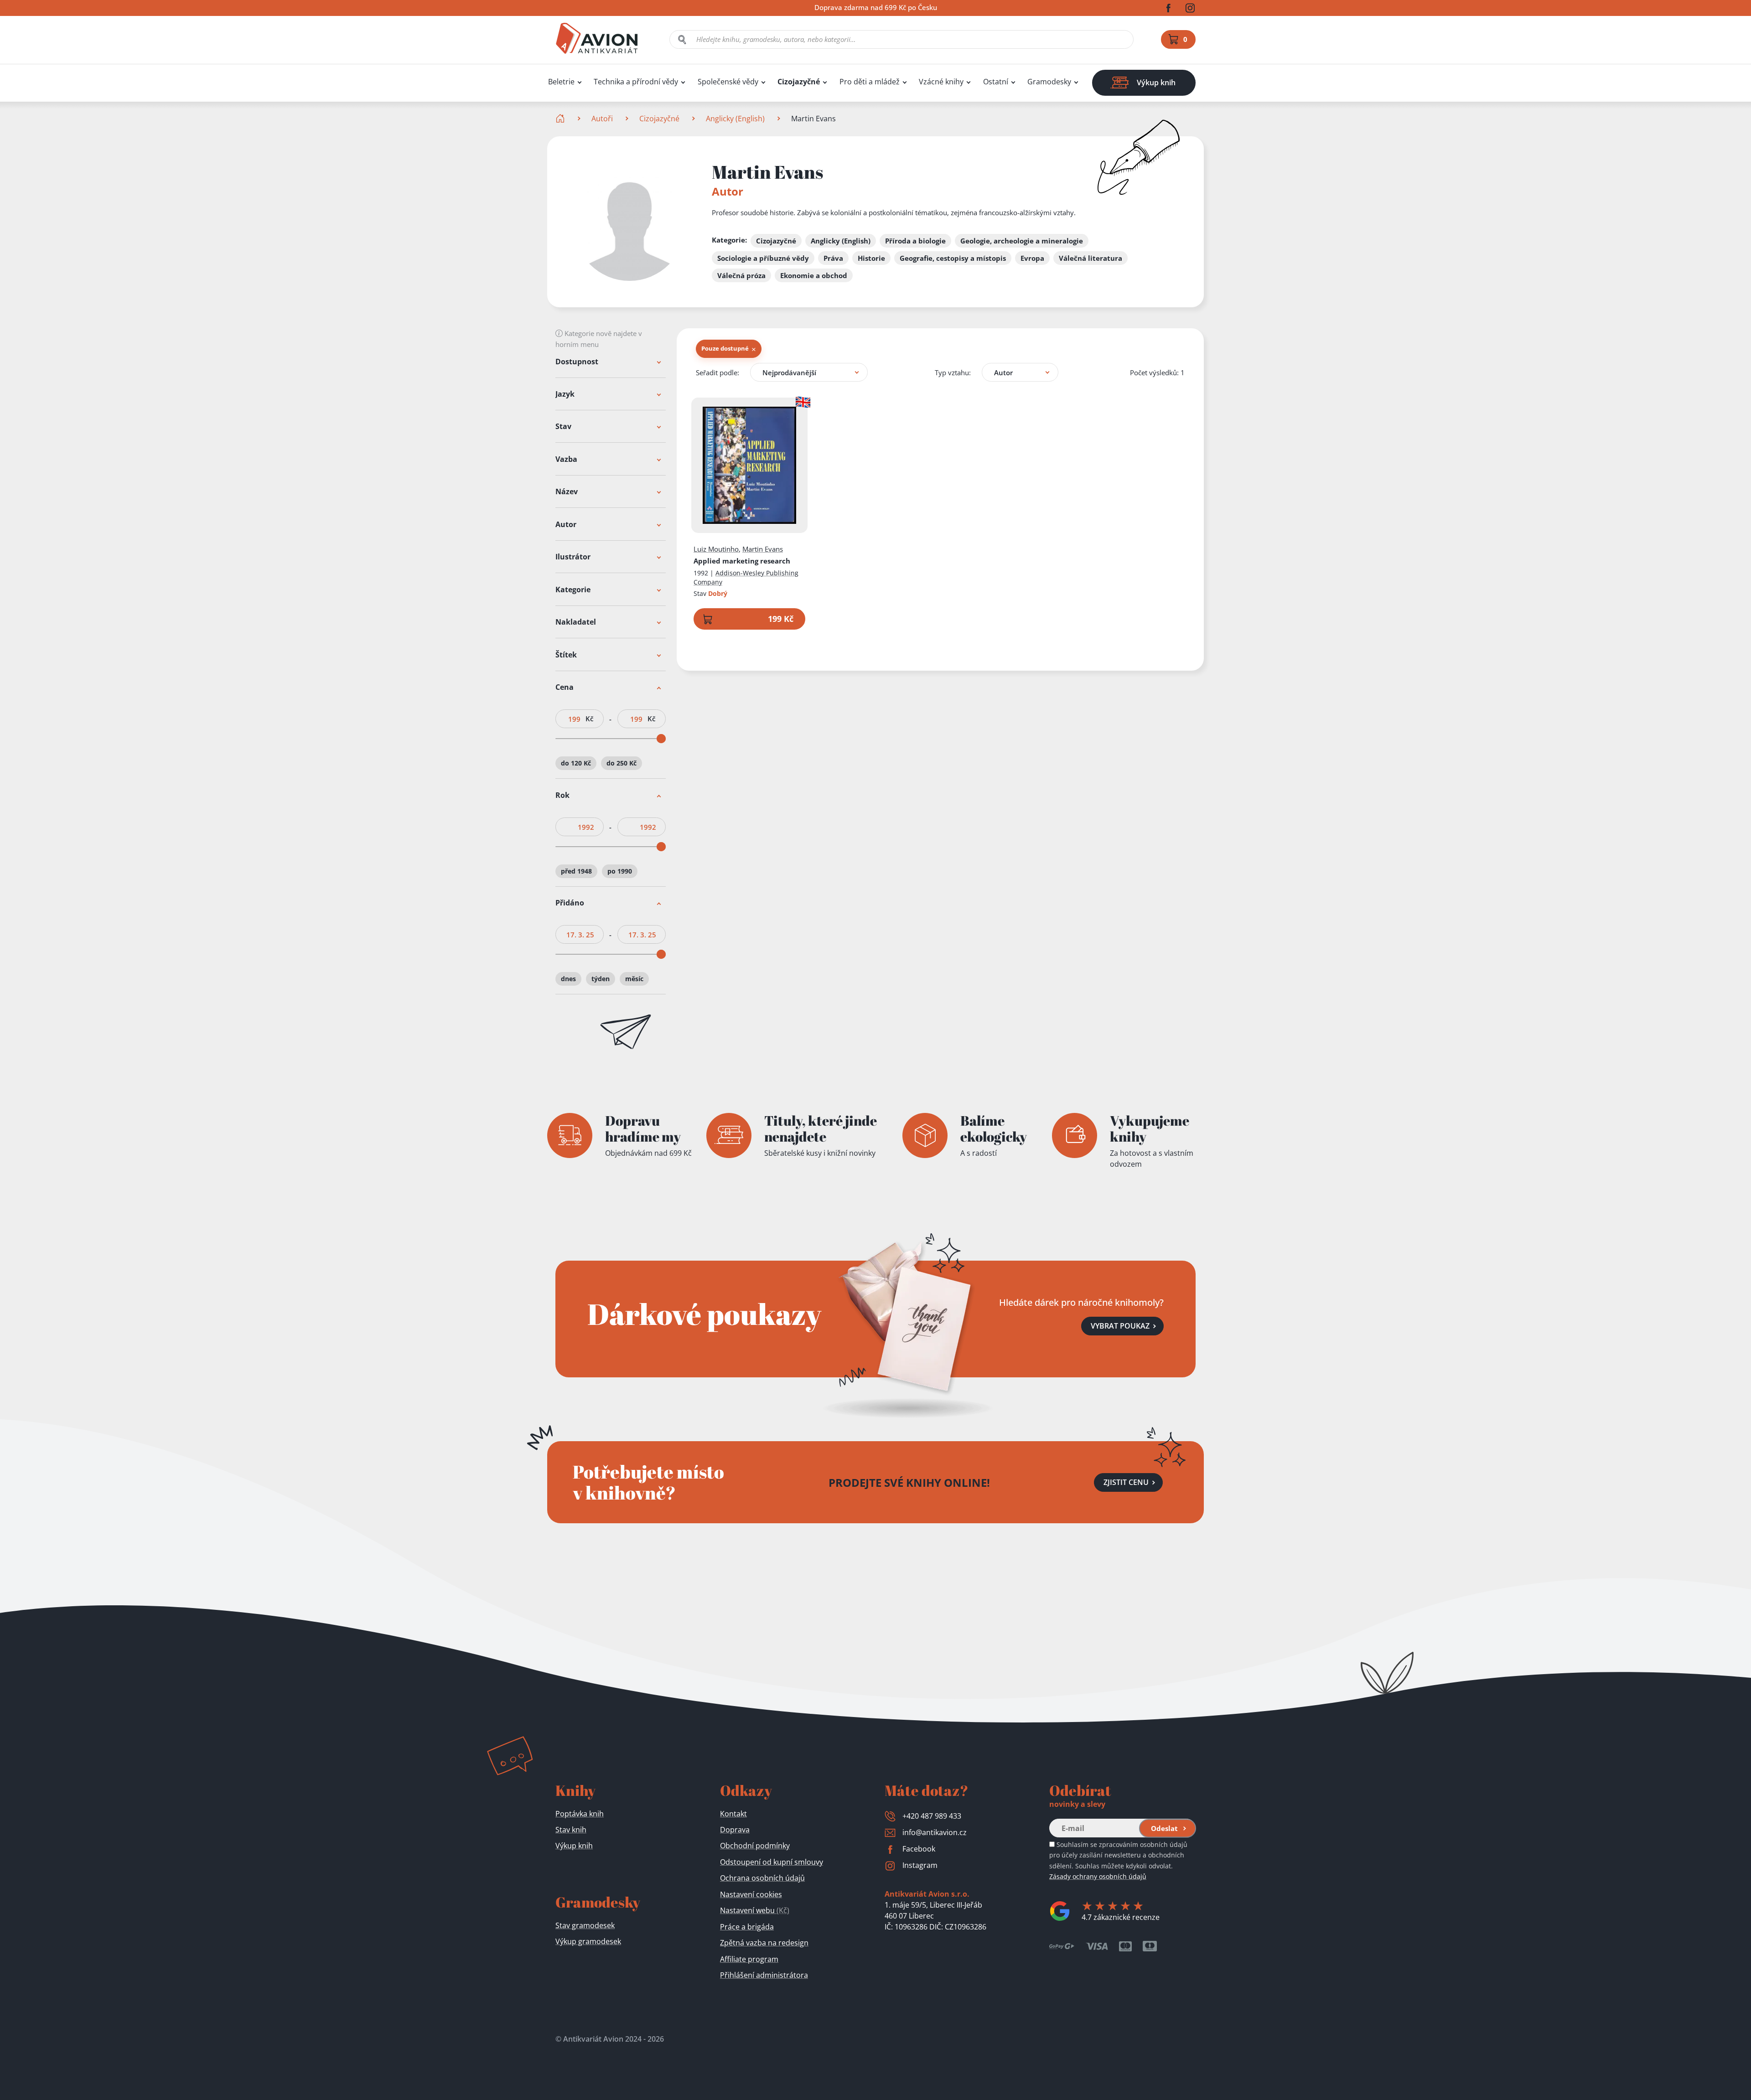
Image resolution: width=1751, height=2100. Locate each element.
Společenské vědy (728, 82)
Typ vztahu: (953, 372)
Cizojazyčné (799, 82)
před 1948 (576, 871)
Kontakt (733, 1814)
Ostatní (996, 82)
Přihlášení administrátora (764, 1975)
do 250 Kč (622, 763)
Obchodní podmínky (755, 1846)
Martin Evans (763, 549)
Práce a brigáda (747, 1927)
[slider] (661, 739)
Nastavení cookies (751, 1894)
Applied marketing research (742, 561)
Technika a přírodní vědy (636, 82)
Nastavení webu (755, 1910)
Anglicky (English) (735, 119)
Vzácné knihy (941, 82)
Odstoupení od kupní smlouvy (772, 1862)
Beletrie (561, 82)
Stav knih (571, 1830)
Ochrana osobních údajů (762, 1878)
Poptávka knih (580, 1814)
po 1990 (620, 871)
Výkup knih (574, 1846)
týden (601, 979)
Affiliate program (749, 1959)
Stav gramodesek (585, 1925)
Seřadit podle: (717, 372)
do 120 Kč (576, 763)
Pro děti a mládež (870, 82)
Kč (589, 719)
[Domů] (561, 119)
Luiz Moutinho (716, 549)
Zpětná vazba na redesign (764, 1943)
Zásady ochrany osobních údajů (1098, 1876)
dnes (568, 979)
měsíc (634, 979)
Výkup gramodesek (588, 1941)
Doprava (735, 1830)
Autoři (602, 119)
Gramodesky (1049, 82)
